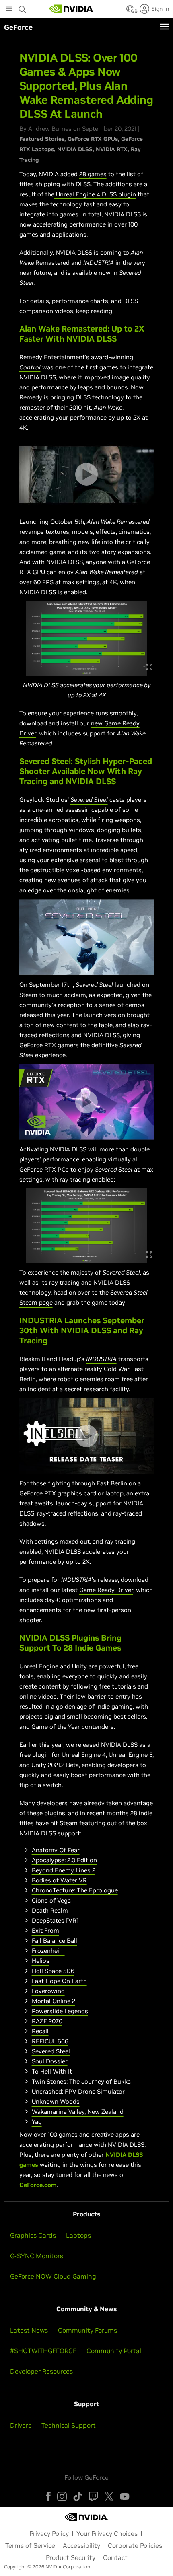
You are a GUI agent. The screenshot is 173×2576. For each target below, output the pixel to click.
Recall (40, 2031)
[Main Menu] (9, 10)
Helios (41, 1961)
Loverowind (48, 1991)
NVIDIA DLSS (75, 149)
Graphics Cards (33, 2235)
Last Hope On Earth (59, 1981)
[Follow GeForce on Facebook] (48, 2496)
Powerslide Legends (60, 2011)
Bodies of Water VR (59, 1880)
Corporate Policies (135, 2545)
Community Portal (114, 2351)
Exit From (45, 1930)
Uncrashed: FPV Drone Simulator (78, 2091)
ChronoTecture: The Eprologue (75, 1890)
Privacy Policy (49, 2533)
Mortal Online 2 (54, 2001)
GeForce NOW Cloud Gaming (53, 2276)
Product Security (71, 2557)
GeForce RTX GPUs (93, 139)
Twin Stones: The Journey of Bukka (81, 2081)
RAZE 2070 (47, 2021)
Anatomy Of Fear (56, 1850)
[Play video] (86, 474)
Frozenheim (48, 1951)
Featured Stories (42, 139)
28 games (93, 174)
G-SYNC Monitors (37, 2256)
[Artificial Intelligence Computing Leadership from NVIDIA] (71, 9)
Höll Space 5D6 (53, 1971)
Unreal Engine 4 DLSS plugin (95, 194)
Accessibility (81, 2545)
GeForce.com (38, 2185)
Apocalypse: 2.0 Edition (64, 1860)
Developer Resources (41, 2371)
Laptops (78, 2235)
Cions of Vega (51, 1900)
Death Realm (50, 1910)
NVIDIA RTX (112, 149)
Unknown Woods (56, 2101)
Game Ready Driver (106, 1590)
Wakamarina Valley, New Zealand (78, 2112)
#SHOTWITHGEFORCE (43, 2351)
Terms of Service (30, 2545)
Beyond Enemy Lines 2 (64, 1870)
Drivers (21, 2425)
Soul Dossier (50, 2061)
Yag (37, 2122)
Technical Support (69, 2425)
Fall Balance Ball (55, 1941)
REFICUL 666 (50, 2041)
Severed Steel (51, 2051)
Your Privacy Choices (107, 2533)
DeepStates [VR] (55, 1920)
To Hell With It (52, 2071)
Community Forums (88, 2330)
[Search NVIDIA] (23, 7)
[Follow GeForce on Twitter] (109, 2496)
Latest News (29, 2330)
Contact (115, 2557)
